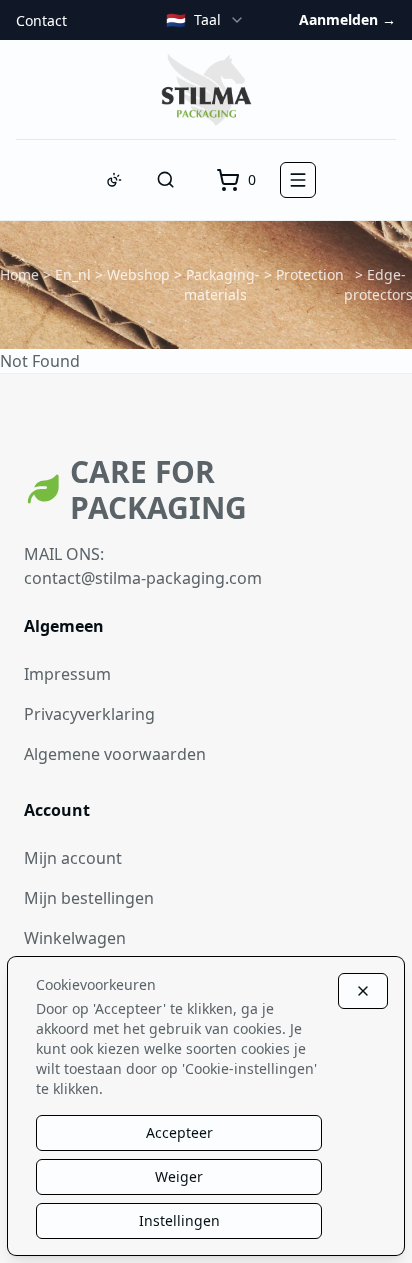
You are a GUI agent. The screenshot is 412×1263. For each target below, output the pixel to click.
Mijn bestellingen (89, 898)
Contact (41, 20)
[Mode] (114, 180)
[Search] (166, 180)
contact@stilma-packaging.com (143, 578)
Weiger (179, 1176)
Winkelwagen (75, 938)
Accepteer (179, 1132)
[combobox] (205, 20)
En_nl (73, 274)
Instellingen (179, 1220)
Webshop (138, 274)
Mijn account (73, 858)
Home (19, 274)
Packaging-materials (222, 284)
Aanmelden (347, 19)
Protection (310, 274)
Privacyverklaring (89, 714)
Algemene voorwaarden (115, 754)
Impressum (67, 674)
